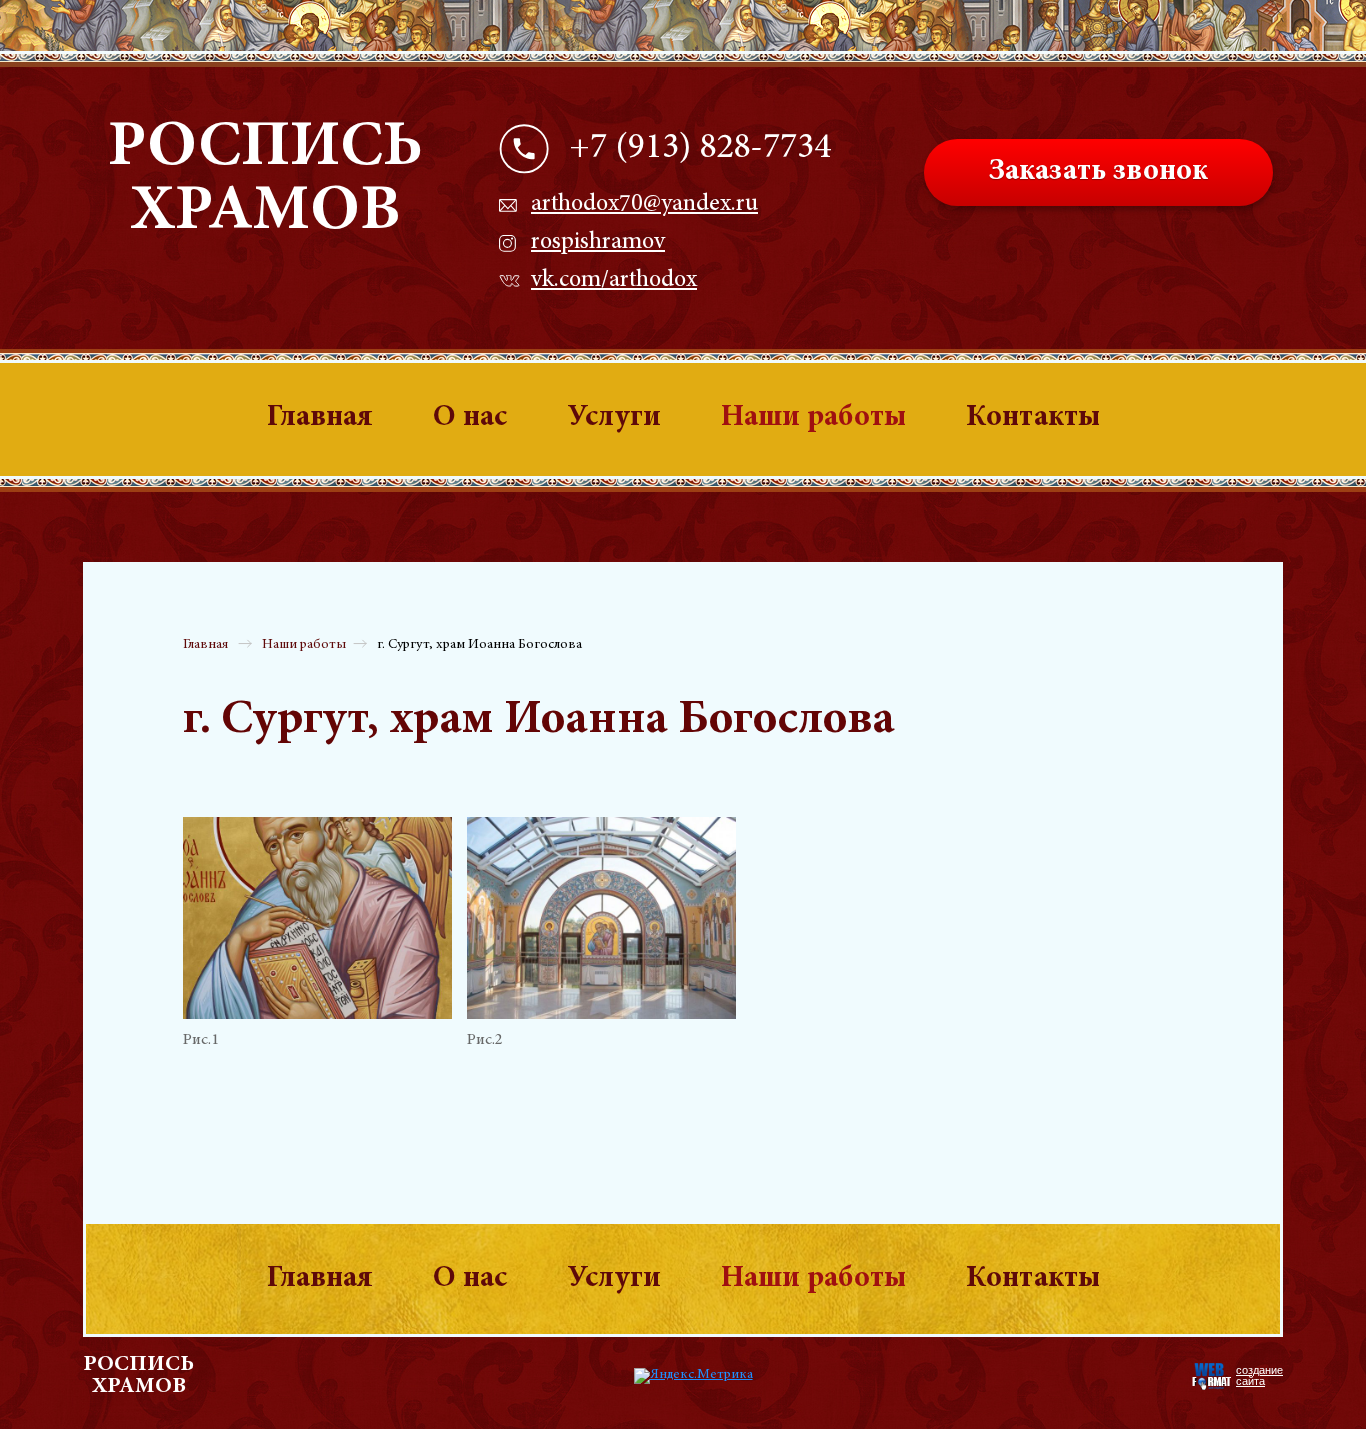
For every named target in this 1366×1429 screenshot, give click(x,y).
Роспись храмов (265, 181)
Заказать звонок (1098, 172)
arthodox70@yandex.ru (644, 205)
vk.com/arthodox (614, 281)
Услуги (614, 418)
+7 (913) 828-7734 (700, 149)
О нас (470, 418)
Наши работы (813, 418)
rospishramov (598, 243)
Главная (320, 418)
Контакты (1033, 418)
